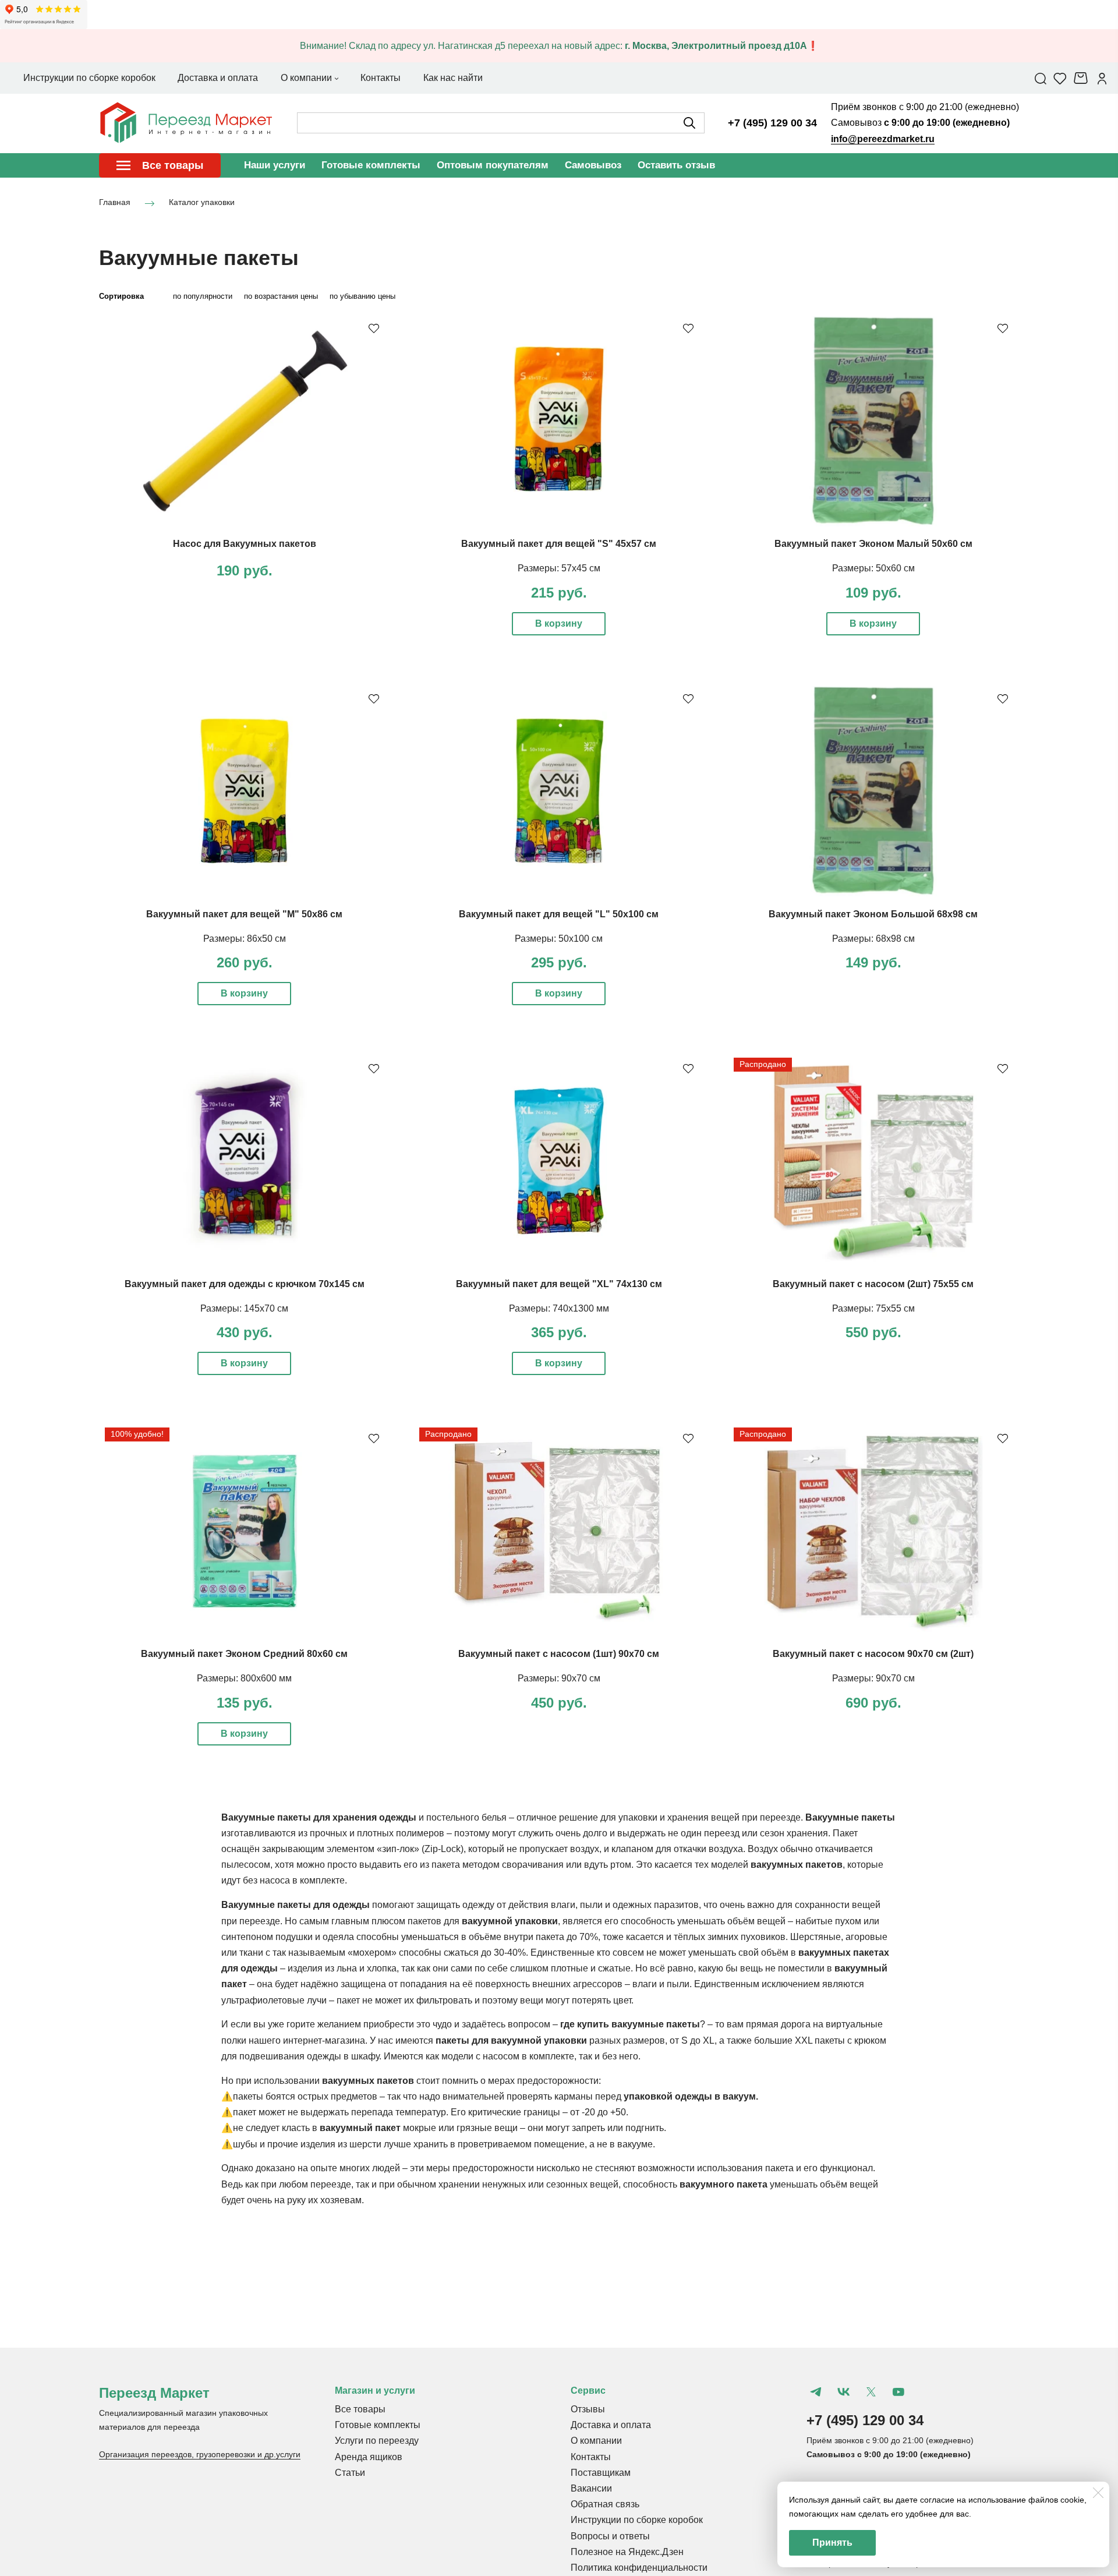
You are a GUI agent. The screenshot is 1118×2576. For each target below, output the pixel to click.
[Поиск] (1041, 78)
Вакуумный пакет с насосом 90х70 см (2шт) (873, 1654)
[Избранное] (1060, 78)
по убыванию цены (362, 296)
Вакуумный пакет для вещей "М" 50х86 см (244, 914)
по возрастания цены (281, 296)
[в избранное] (374, 328)
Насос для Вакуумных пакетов (245, 544)
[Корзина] (1082, 78)
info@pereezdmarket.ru (883, 139)
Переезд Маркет (154, 2393)
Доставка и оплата (611, 2425)
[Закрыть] (1098, 2493)
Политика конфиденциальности (639, 2568)
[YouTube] (898, 2392)
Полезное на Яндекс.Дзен (627, 2552)
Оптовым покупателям (493, 165)
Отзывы (588, 2409)
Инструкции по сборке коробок (637, 2520)
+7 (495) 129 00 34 (772, 123)
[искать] (689, 123)
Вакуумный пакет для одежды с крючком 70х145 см (245, 1284)
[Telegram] (816, 2392)
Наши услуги (275, 165)
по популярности (203, 296)
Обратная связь (605, 2504)
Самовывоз (593, 165)
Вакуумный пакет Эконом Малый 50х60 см (873, 544)
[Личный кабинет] (1102, 78)
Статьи (350, 2473)
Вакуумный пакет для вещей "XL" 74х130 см (559, 1284)
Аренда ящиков (369, 2457)
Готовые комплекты (371, 165)
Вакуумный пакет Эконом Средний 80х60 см (244, 1654)
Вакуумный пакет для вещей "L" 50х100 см (559, 914)
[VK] (843, 2392)
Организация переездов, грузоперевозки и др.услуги (200, 2454)
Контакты (591, 2457)
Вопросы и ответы (610, 2536)
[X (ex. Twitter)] (871, 2392)
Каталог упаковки (202, 203)
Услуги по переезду (377, 2441)
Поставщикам (601, 2473)
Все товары (360, 2409)
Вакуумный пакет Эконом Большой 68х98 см (873, 914)
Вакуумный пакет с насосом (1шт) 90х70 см (559, 1654)
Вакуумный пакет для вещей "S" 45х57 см (559, 544)
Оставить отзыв (676, 165)
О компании (596, 2441)
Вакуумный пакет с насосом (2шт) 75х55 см (873, 1284)
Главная (115, 203)
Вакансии (591, 2488)
